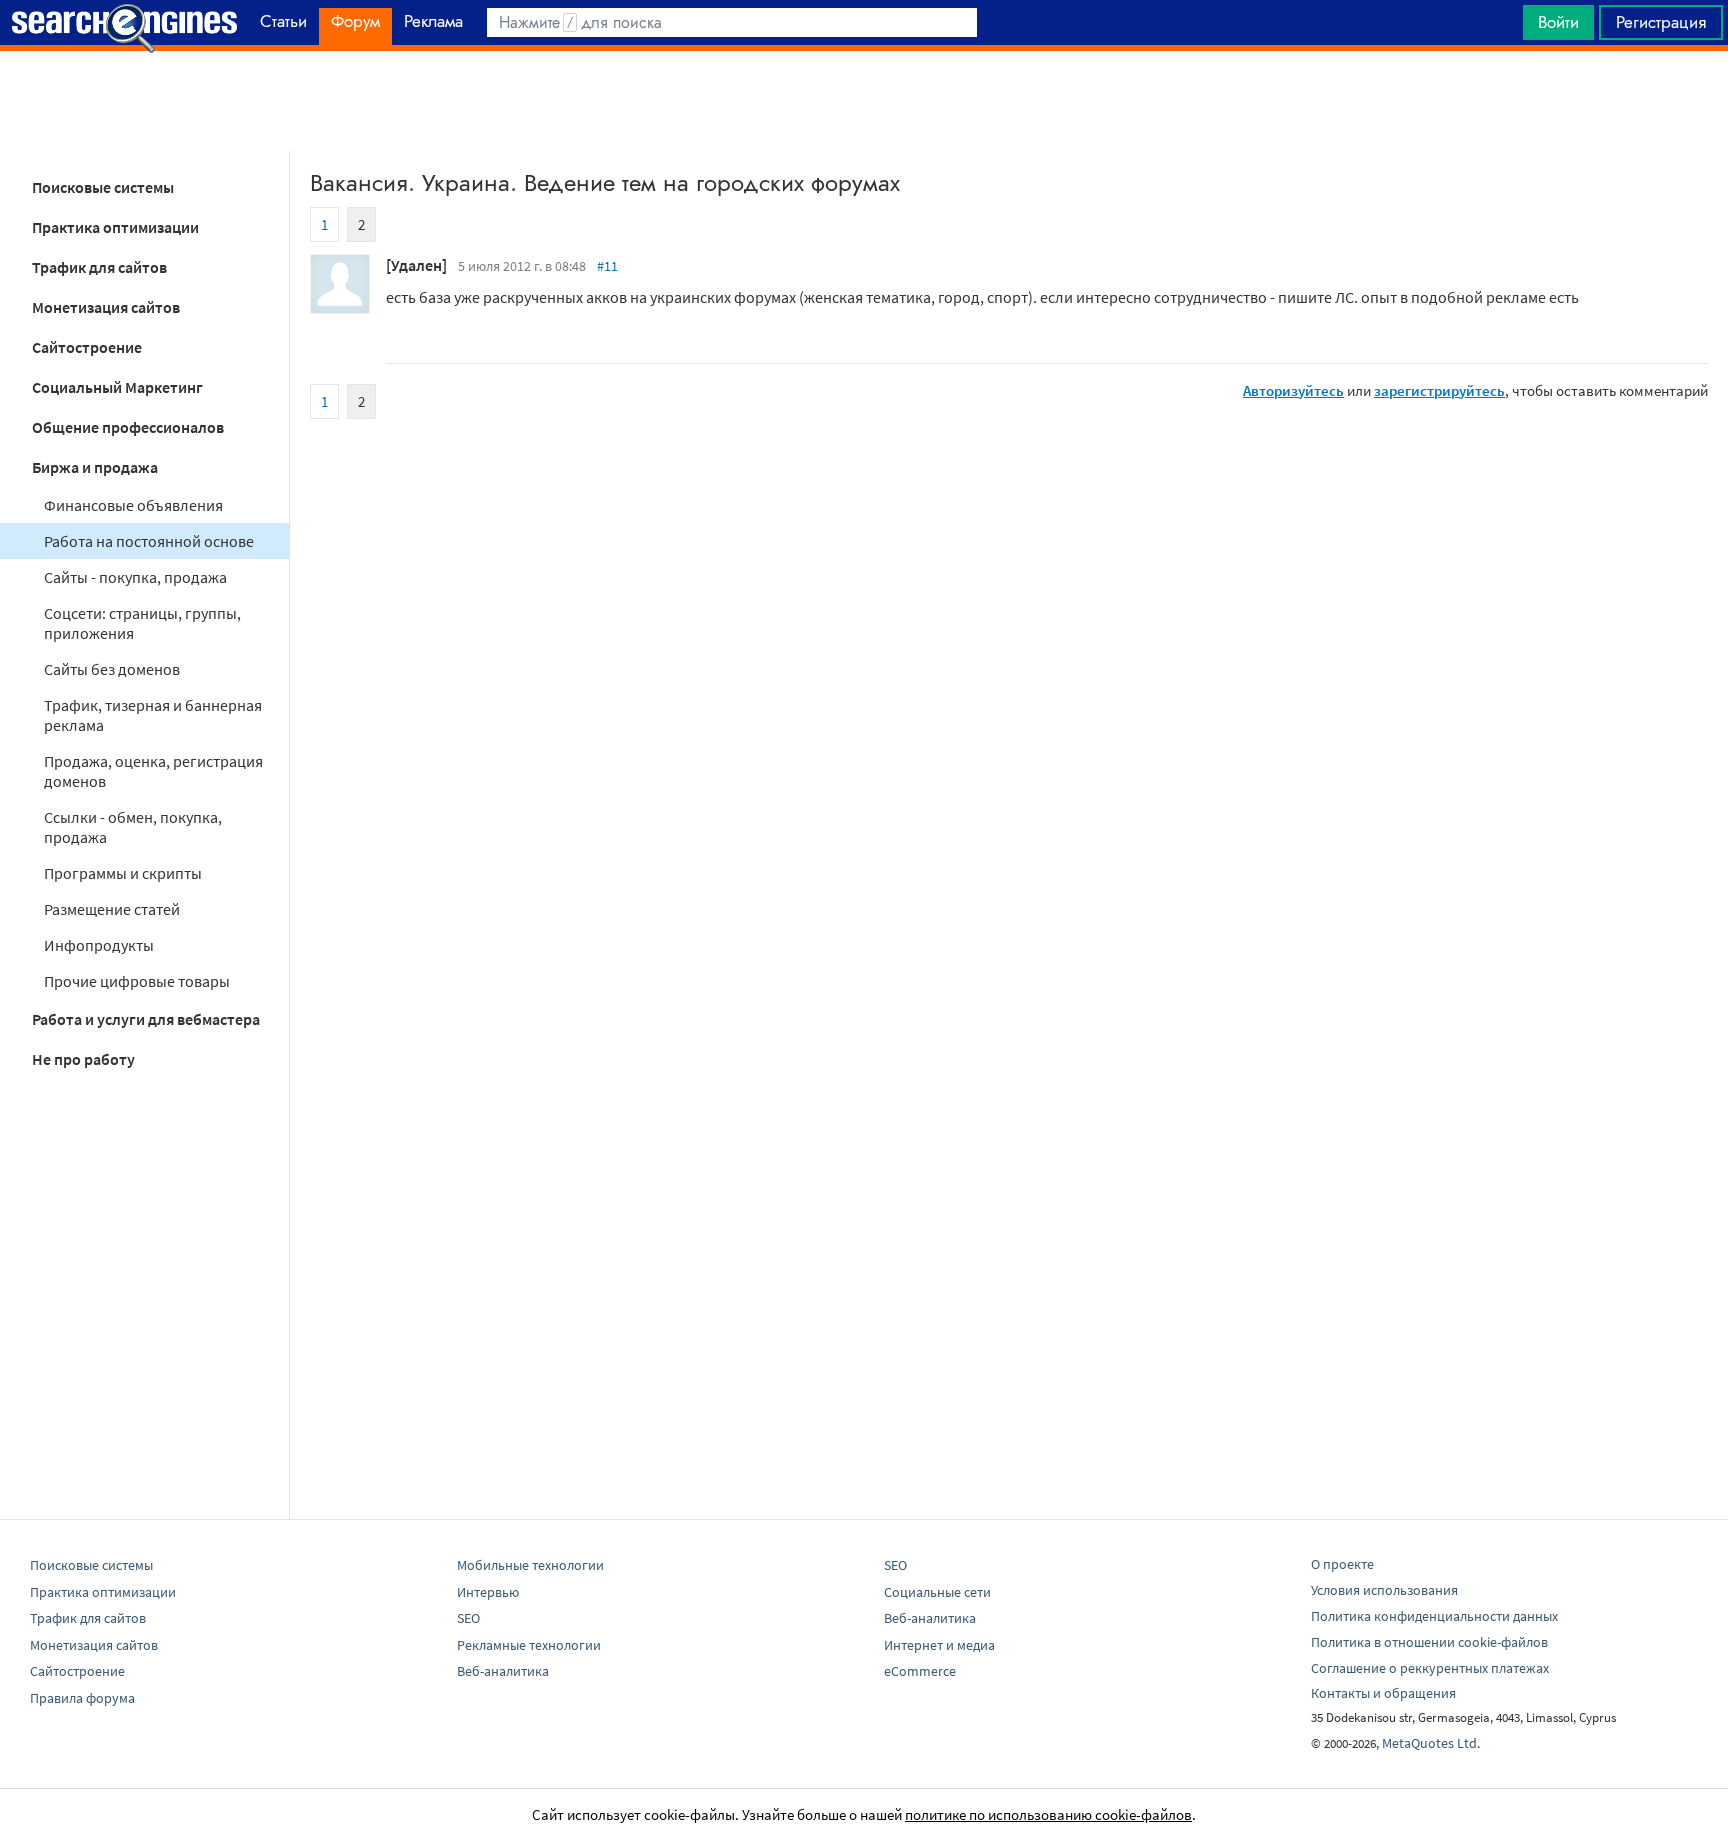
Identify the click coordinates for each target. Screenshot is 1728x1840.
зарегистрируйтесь (1439, 390)
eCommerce (920, 1671)
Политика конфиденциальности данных (1434, 1616)
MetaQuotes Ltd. (1431, 1743)
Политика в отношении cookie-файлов (1429, 1642)
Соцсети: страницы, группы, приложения (142, 623)
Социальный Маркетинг (117, 387)
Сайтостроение (87, 347)
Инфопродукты (99, 945)
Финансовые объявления (133, 505)
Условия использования (1384, 1590)
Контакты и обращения (1383, 1693)
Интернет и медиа (939, 1645)
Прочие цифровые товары (137, 981)
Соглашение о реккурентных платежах (1430, 1668)
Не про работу (83, 1059)
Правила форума (82, 1698)
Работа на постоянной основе (149, 541)
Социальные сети (937, 1592)
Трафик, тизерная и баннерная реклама (153, 715)
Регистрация (1661, 22)
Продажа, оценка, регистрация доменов (153, 771)
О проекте (1342, 1564)
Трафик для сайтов (99, 267)
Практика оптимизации (115, 227)
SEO (468, 1618)
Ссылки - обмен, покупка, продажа (133, 827)
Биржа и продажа (95, 467)
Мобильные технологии (530, 1565)
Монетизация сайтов (106, 307)
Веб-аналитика (503, 1671)
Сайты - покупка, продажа (135, 577)
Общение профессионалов (128, 427)
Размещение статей (112, 909)
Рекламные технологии (529, 1645)
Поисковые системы (103, 187)
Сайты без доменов (112, 669)
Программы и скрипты (123, 873)
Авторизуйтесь (1293, 390)
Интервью (488, 1592)
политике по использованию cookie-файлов (1048, 1814)
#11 (607, 266)
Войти (1558, 22)
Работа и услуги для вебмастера (146, 1019)
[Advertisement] (864, 101)
